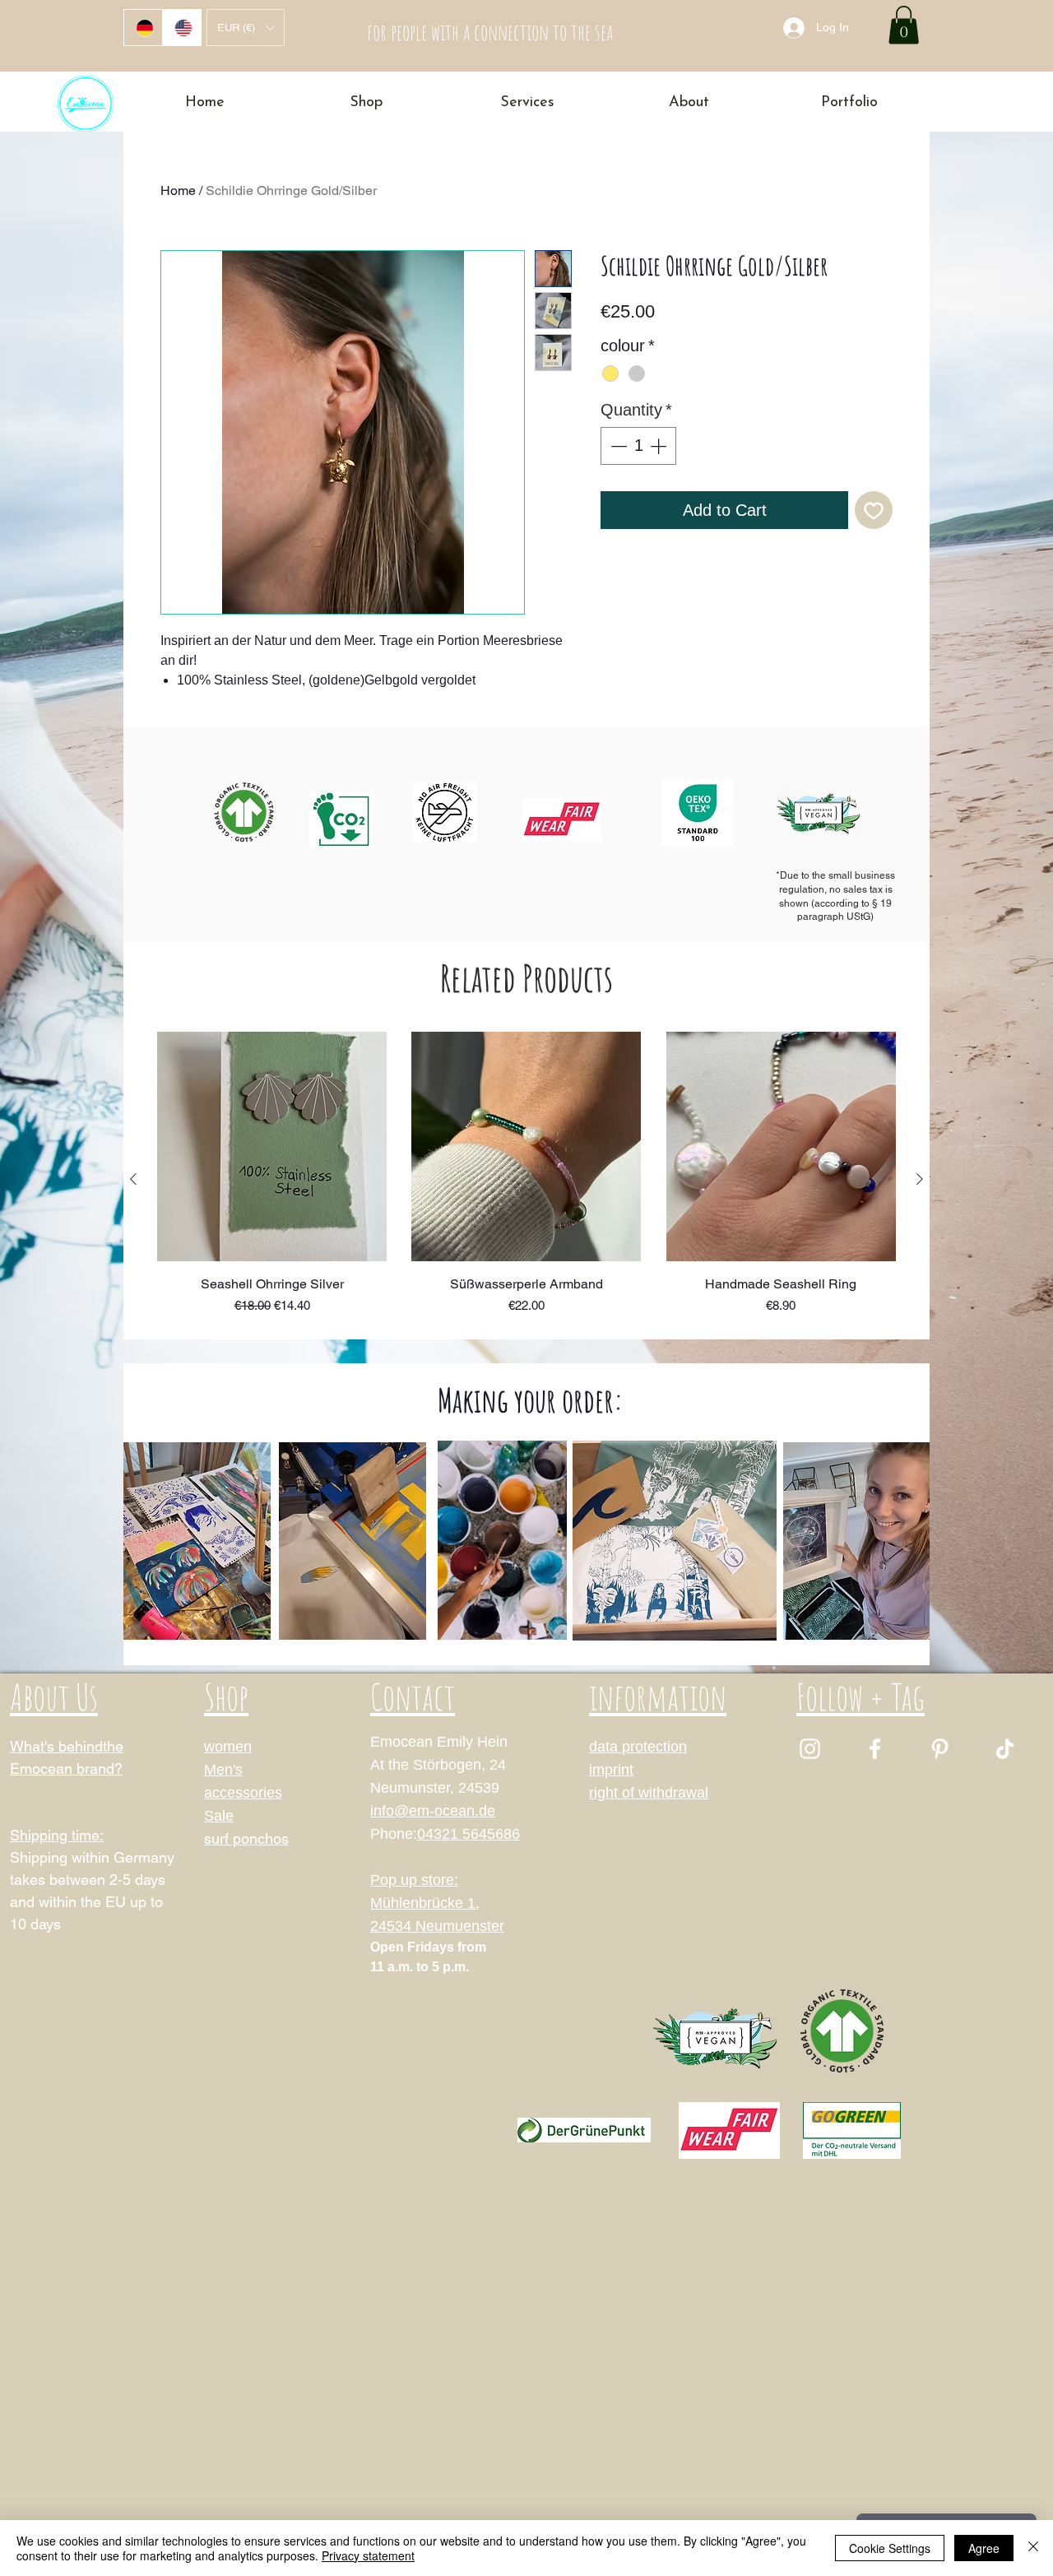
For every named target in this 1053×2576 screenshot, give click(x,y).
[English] (181, 28)
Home (178, 190)
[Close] (1033, 2548)
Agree (984, 2548)
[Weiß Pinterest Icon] (940, 1749)
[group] (526, 1179)
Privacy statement (368, 2555)
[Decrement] (617, 446)
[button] (246, 28)
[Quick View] (272, 1146)
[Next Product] (920, 1179)
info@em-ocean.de (433, 1811)
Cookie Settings (890, 2548)
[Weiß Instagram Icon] (810, 1749)
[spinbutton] (638, 446)
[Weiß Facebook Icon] (875, 1749)
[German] (143, 28)
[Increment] (660, 446)
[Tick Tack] (1005, 1749)
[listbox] (246, 28)
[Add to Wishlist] (874, 510)
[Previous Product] (133, 1179)
